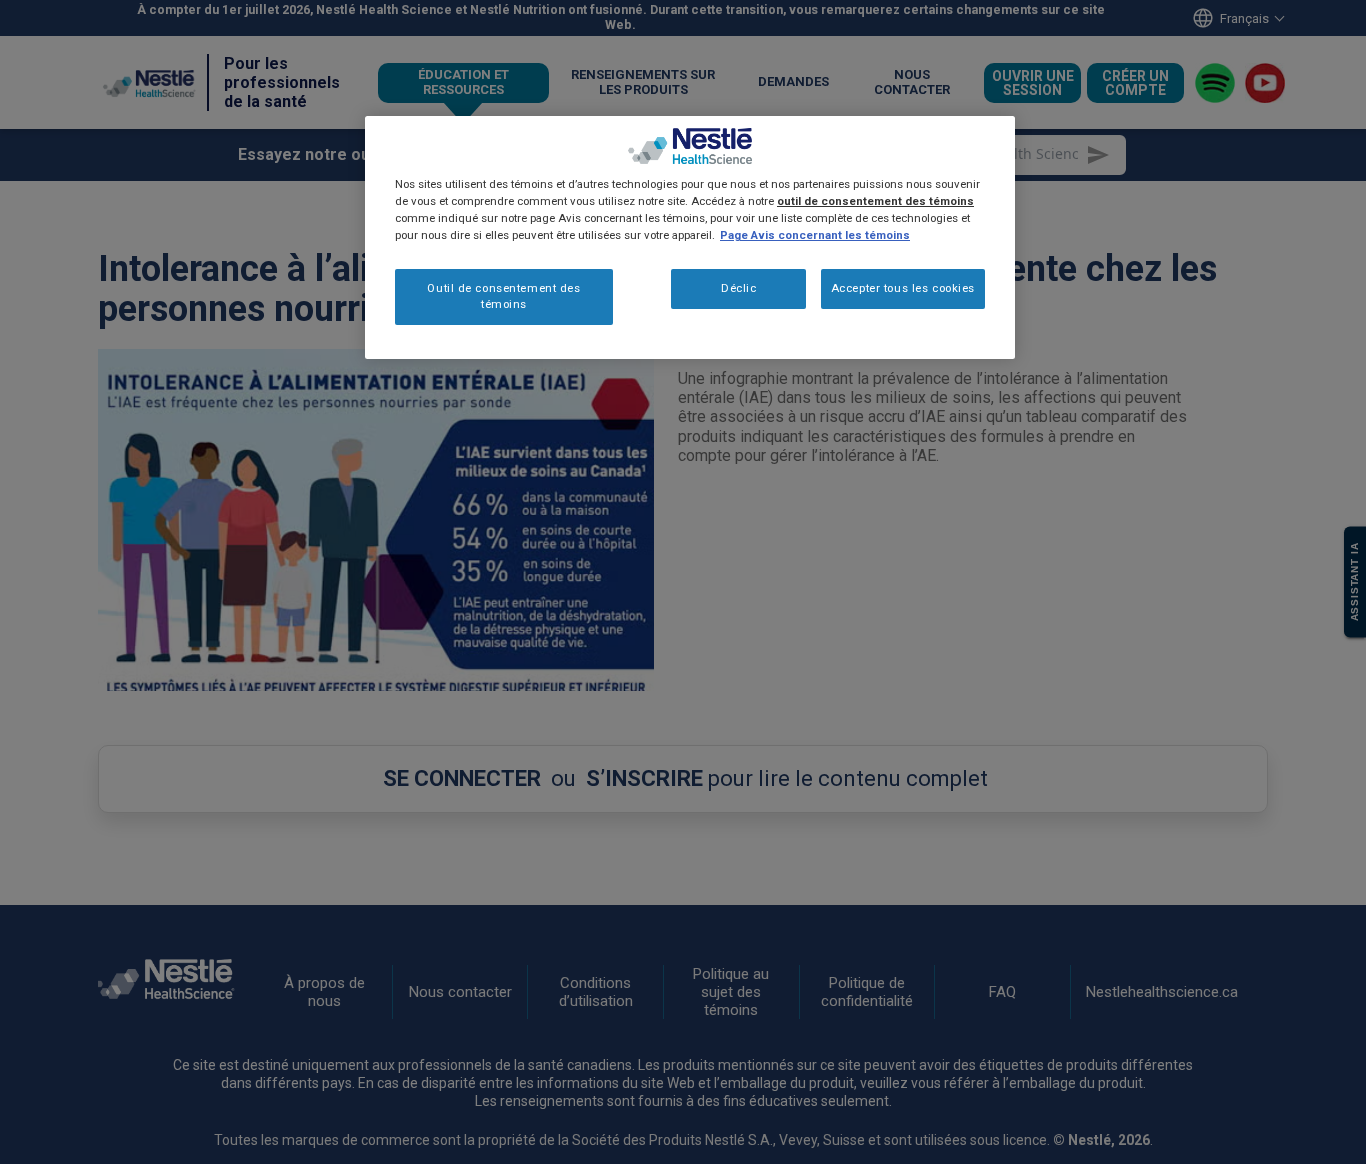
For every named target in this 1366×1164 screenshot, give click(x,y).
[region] (690, 237)
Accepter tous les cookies (903, 289)
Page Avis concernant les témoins (815, 236)
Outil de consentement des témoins (503, 297)
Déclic (738, 289)
